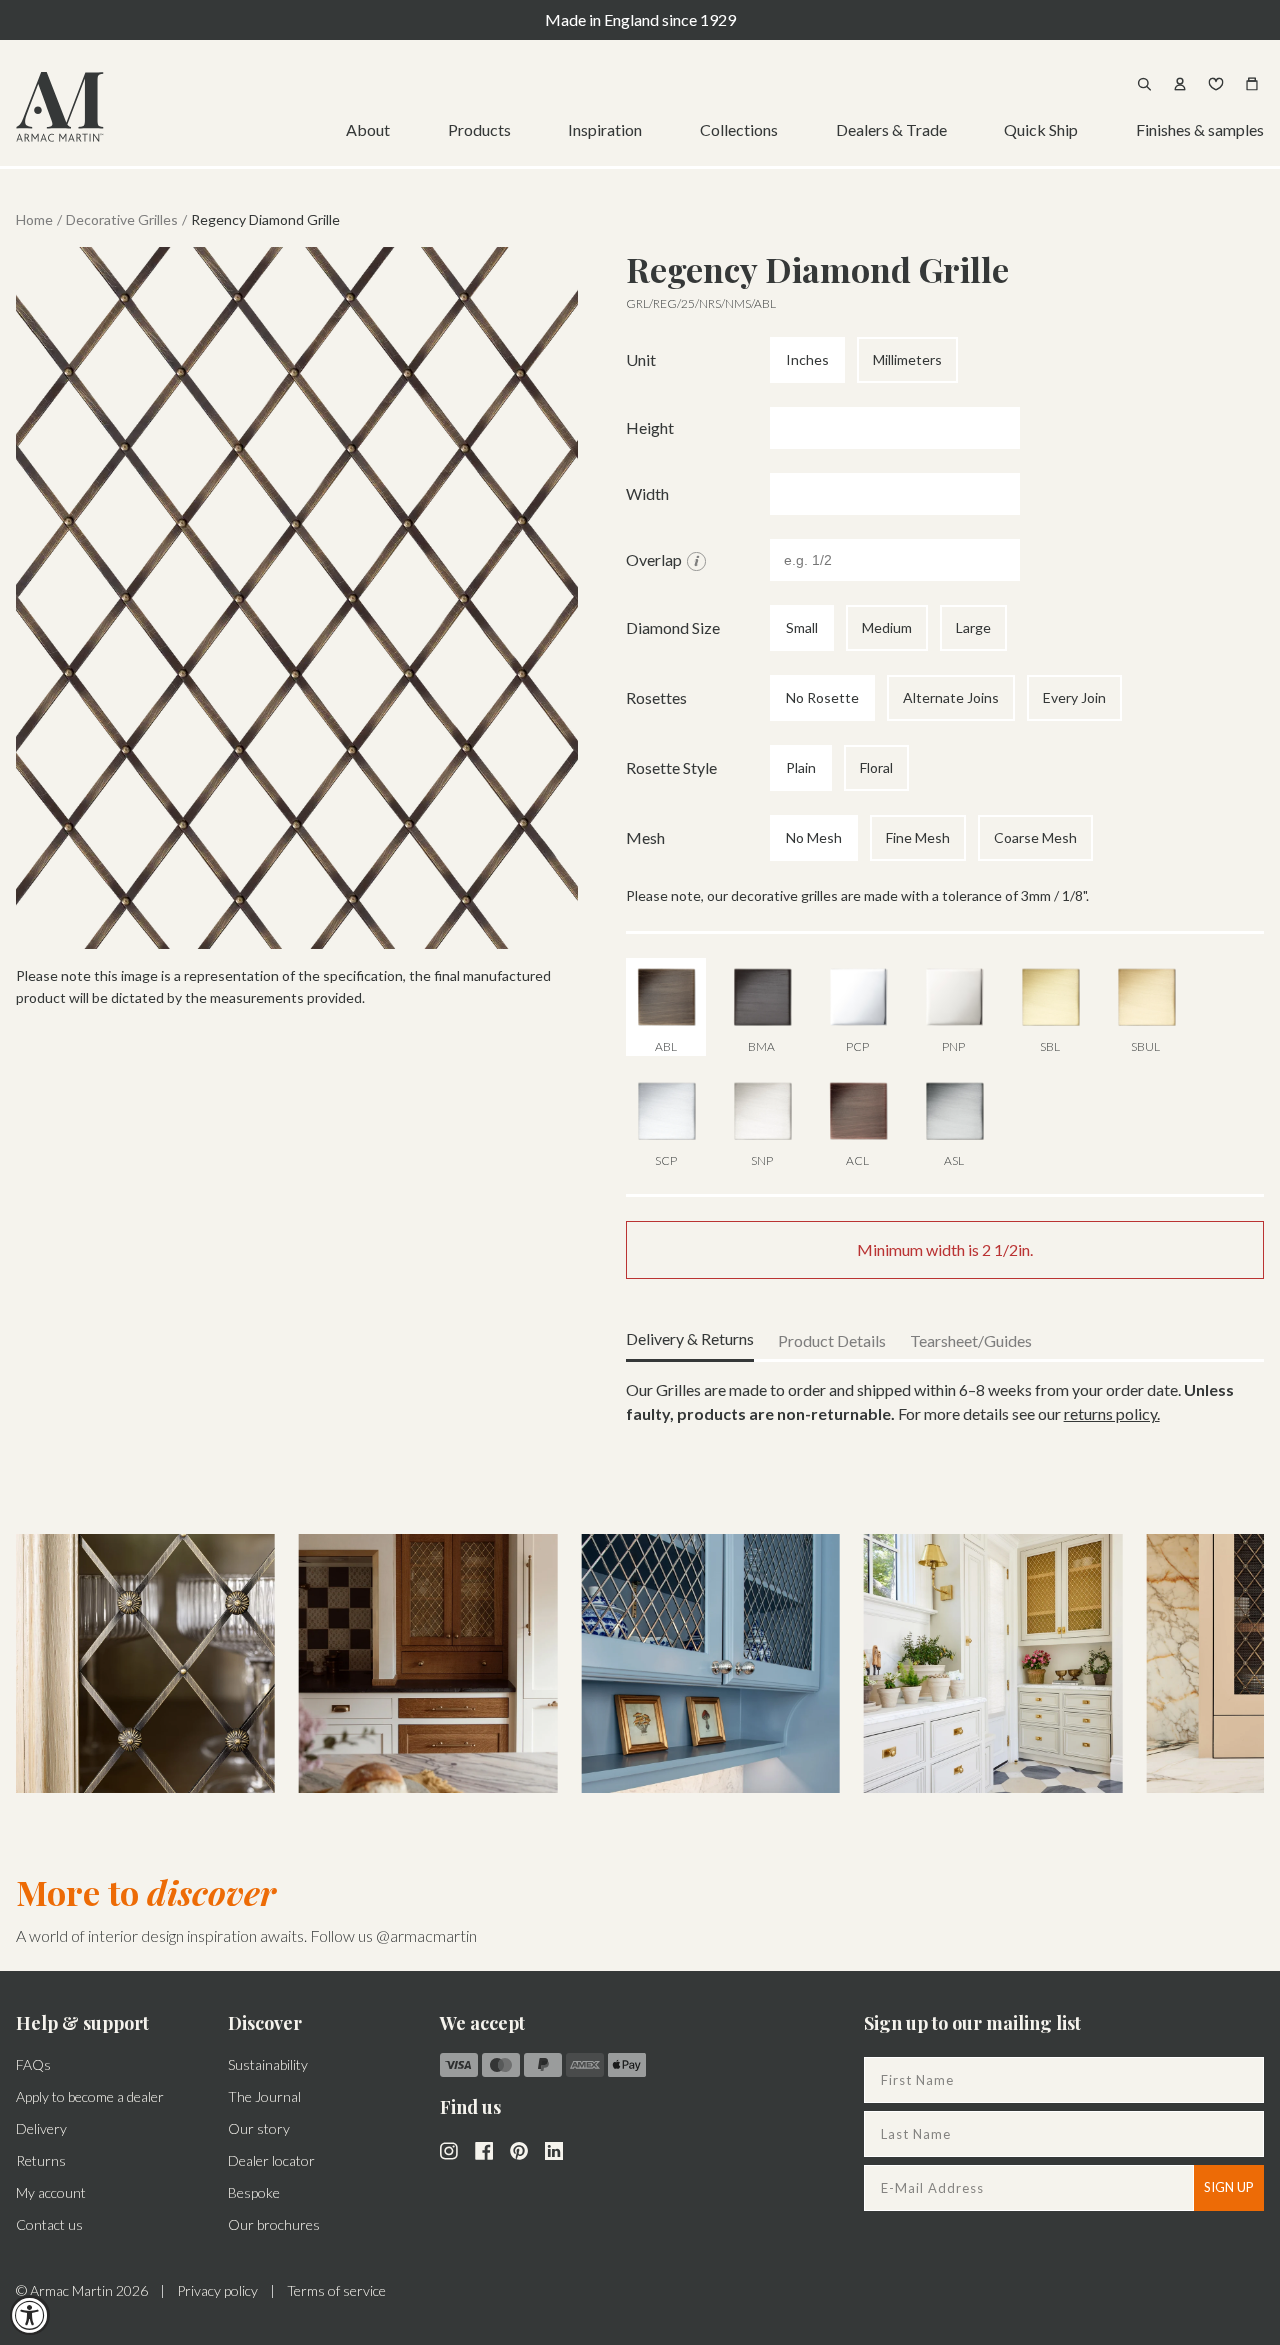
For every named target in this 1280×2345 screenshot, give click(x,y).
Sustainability (268, 2064)
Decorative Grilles (122, 219)
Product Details (832, 1340)
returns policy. (1112, 1413)
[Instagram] (449, 2149)
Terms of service (336, 2290)
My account (51, 2192)
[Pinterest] (519, 2149)
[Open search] (1144, 84)
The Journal (264, 2096)
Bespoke (254, 2192)
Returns (41, 2160)
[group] (145, 1663)
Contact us (49, 2224)
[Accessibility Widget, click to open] (30, 2315)
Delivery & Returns (690, 1338)
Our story (259, 2128)
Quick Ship (1041, 129)
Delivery (41, 2128)
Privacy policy (217, 2290)
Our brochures (274, 2224)
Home (34, 219)
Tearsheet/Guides (971, 1340)
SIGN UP (1229, 2187)
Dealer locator (271, 2160)
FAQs (33, 2064)
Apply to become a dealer (90, 2096)
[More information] (696, 561)
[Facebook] (484, 2149)
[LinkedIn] (554, 2149)
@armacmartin (426, 1935)
